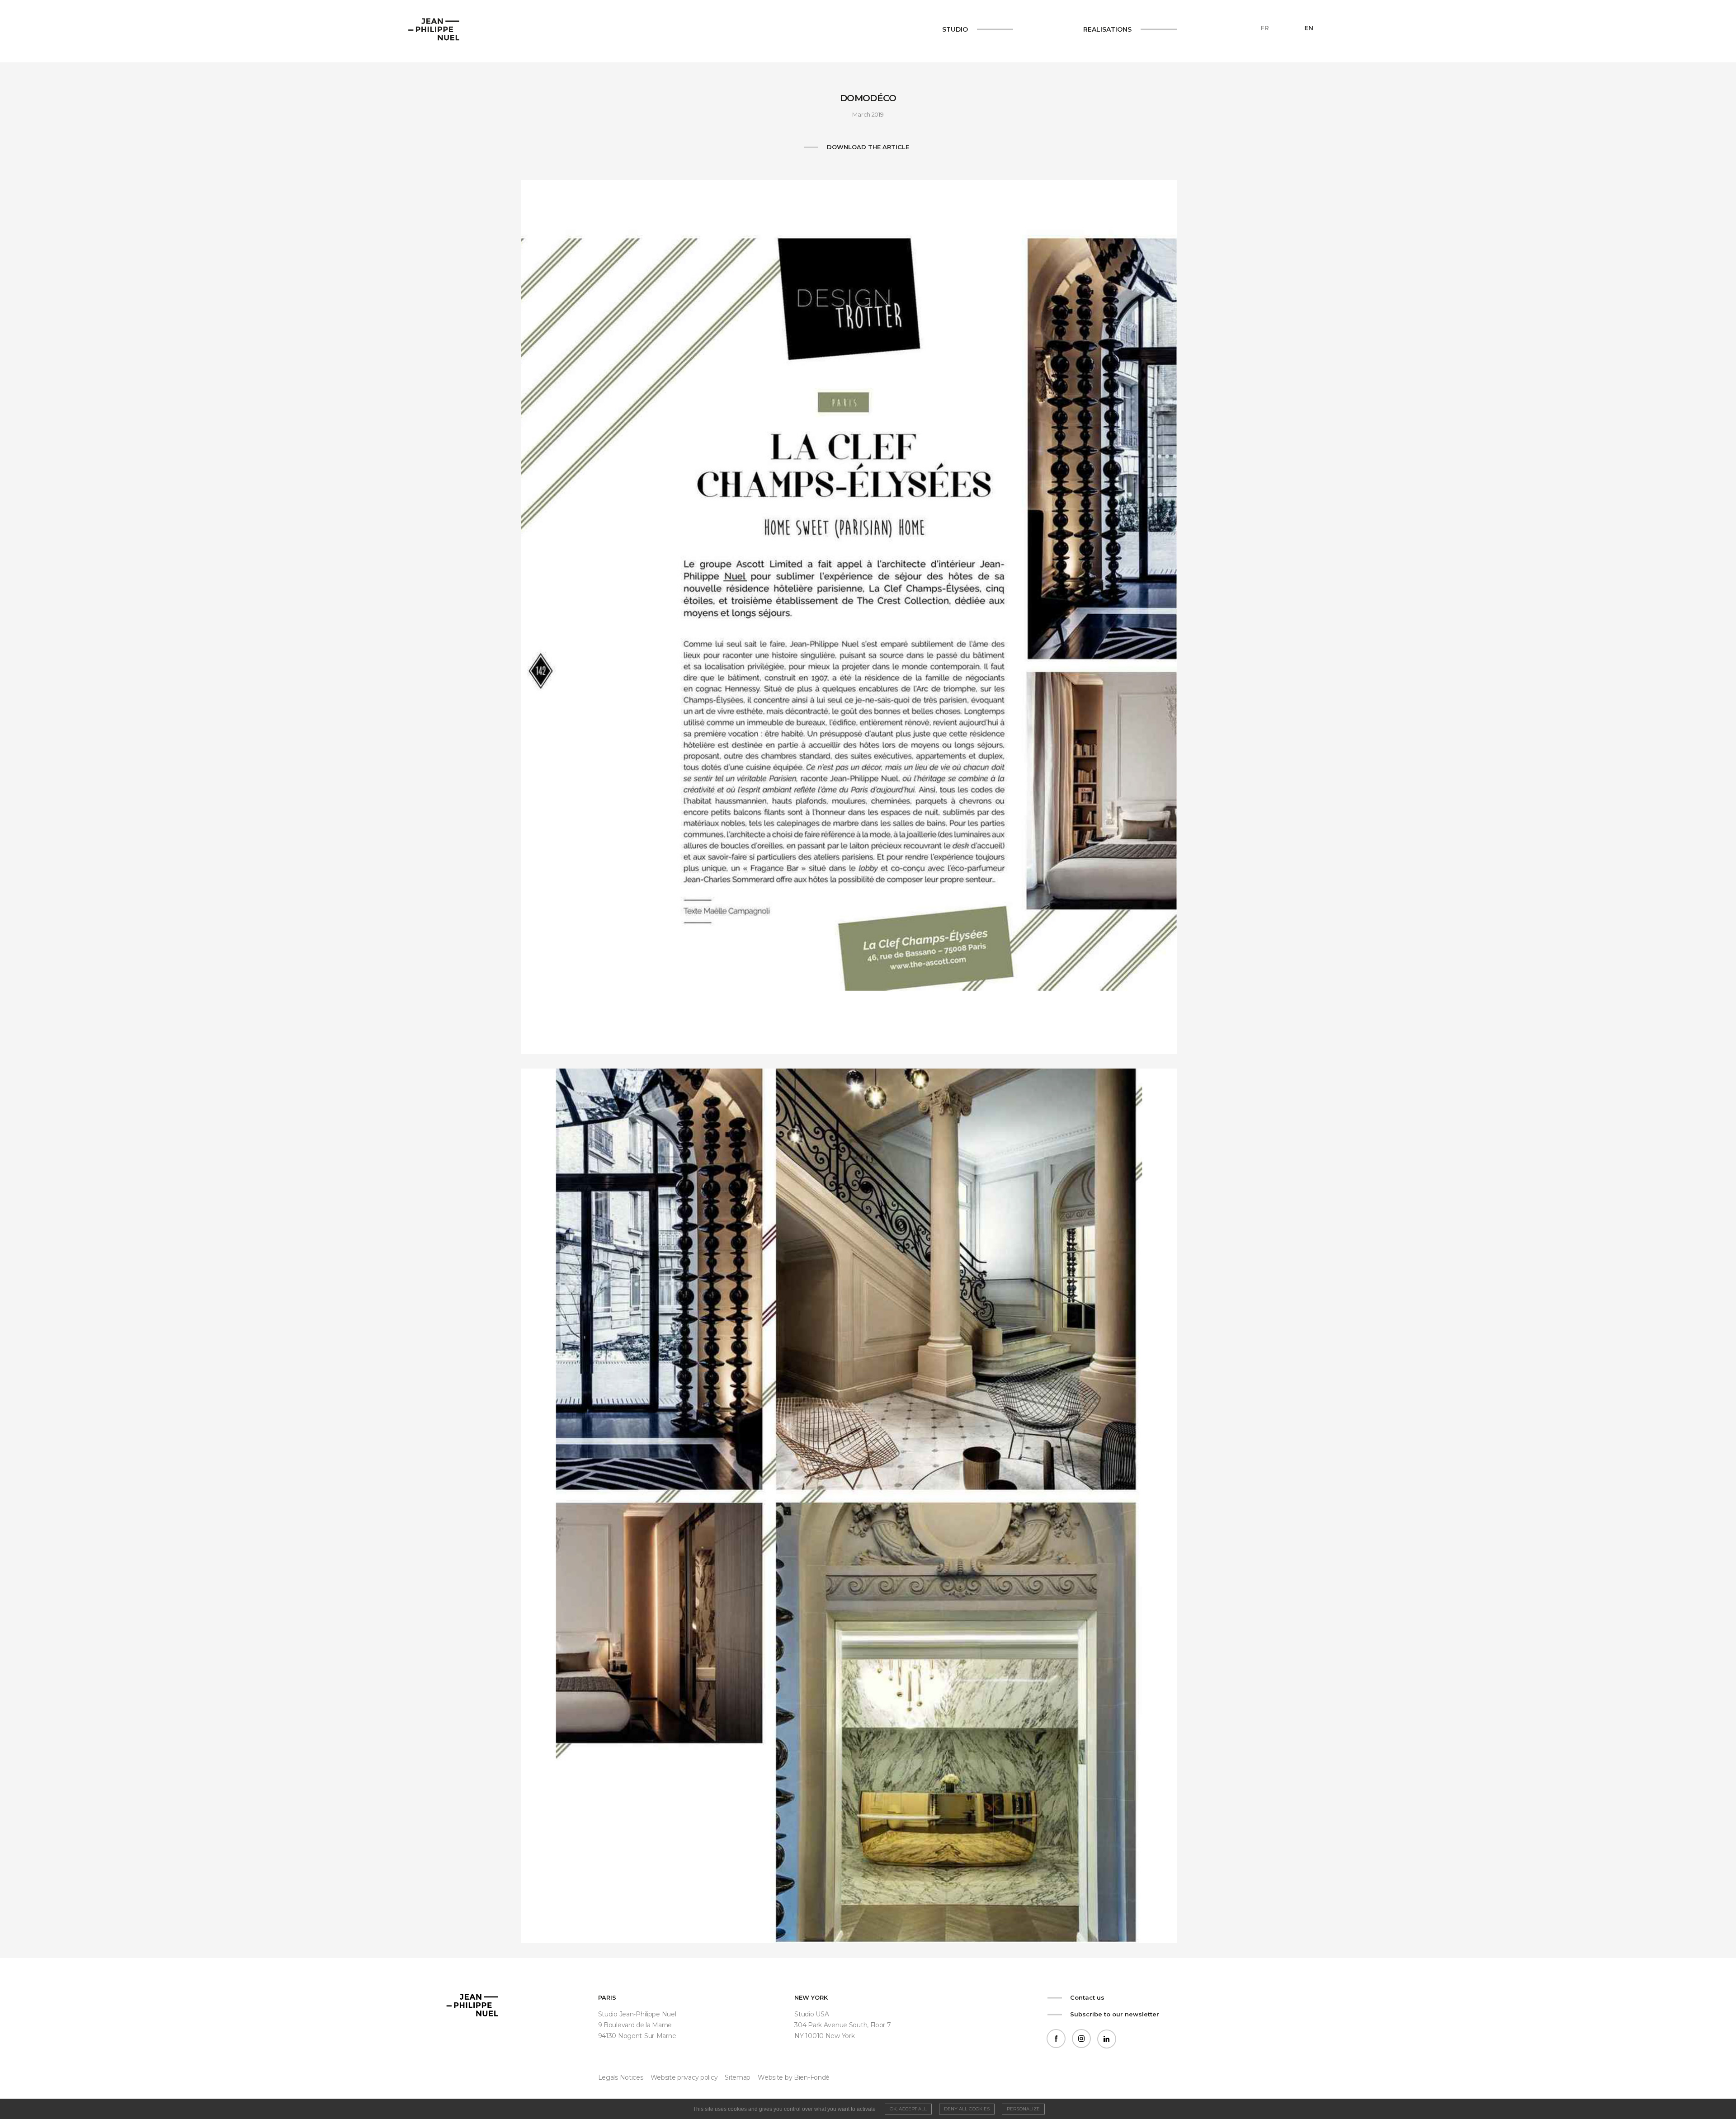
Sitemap (738, 2077)
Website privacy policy (684, 2077)
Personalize (1023, 2109)
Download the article (868, 147)
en (1309, 28)
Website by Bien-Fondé (794, 2077)
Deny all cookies (967, 2109)
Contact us (1087, 1997)
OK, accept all (908, 2109)
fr (1265, 28)
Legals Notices (621, 2077)
